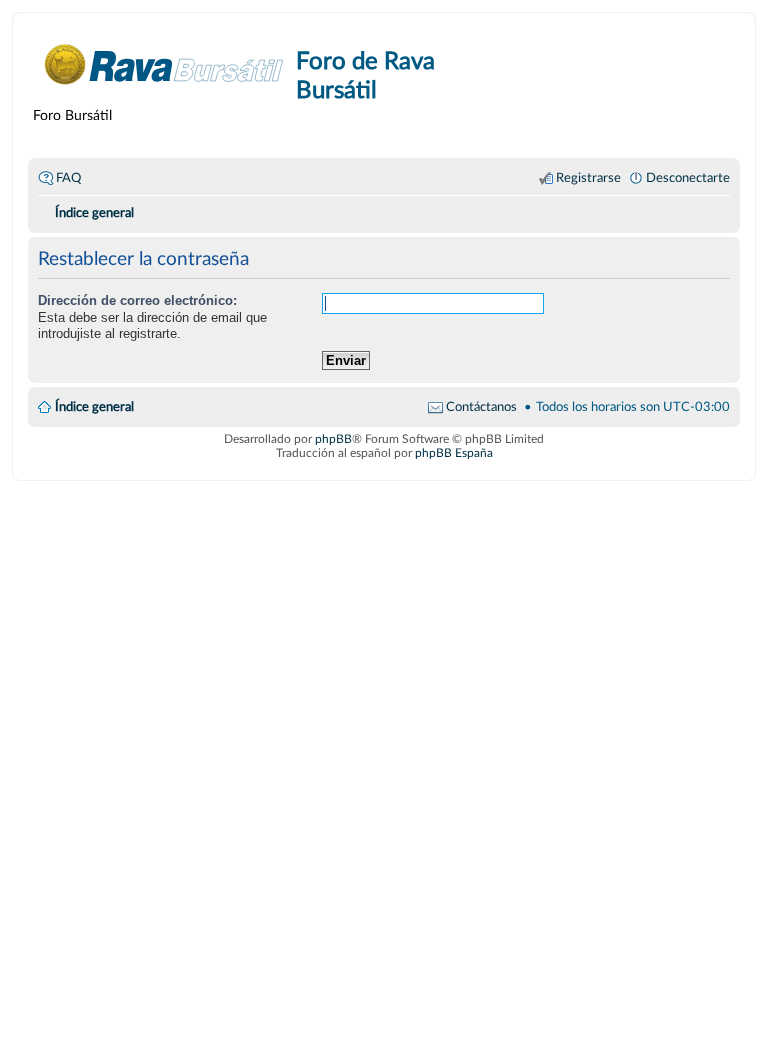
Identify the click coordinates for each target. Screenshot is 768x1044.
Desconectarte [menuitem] (688, 178)
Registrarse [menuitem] (588, 178)
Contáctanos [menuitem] (481, 407)
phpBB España (454, 453)
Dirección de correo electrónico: (137, 300)
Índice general (94, 407)
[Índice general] (164, 64)
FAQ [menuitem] (68, 178)
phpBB (333, 439)
